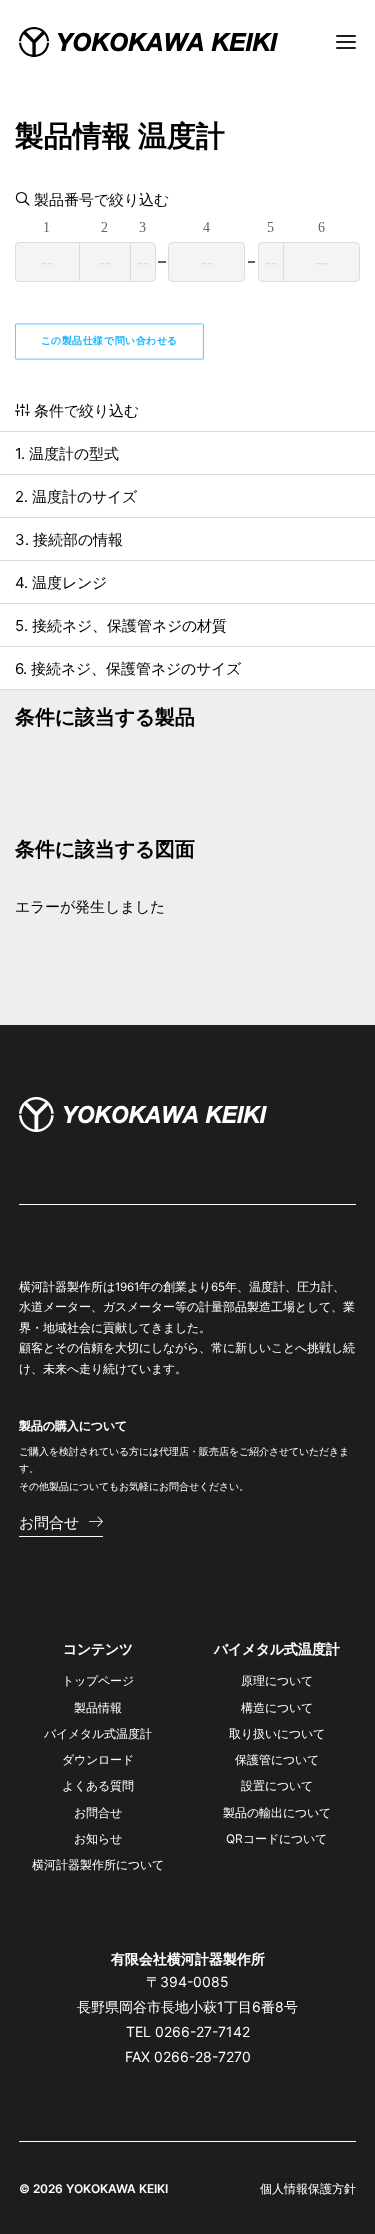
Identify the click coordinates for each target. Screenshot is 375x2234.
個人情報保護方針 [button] (308, 2188)
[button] (61, 1522)
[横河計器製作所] (148, 42)
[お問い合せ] (143, 1114)
